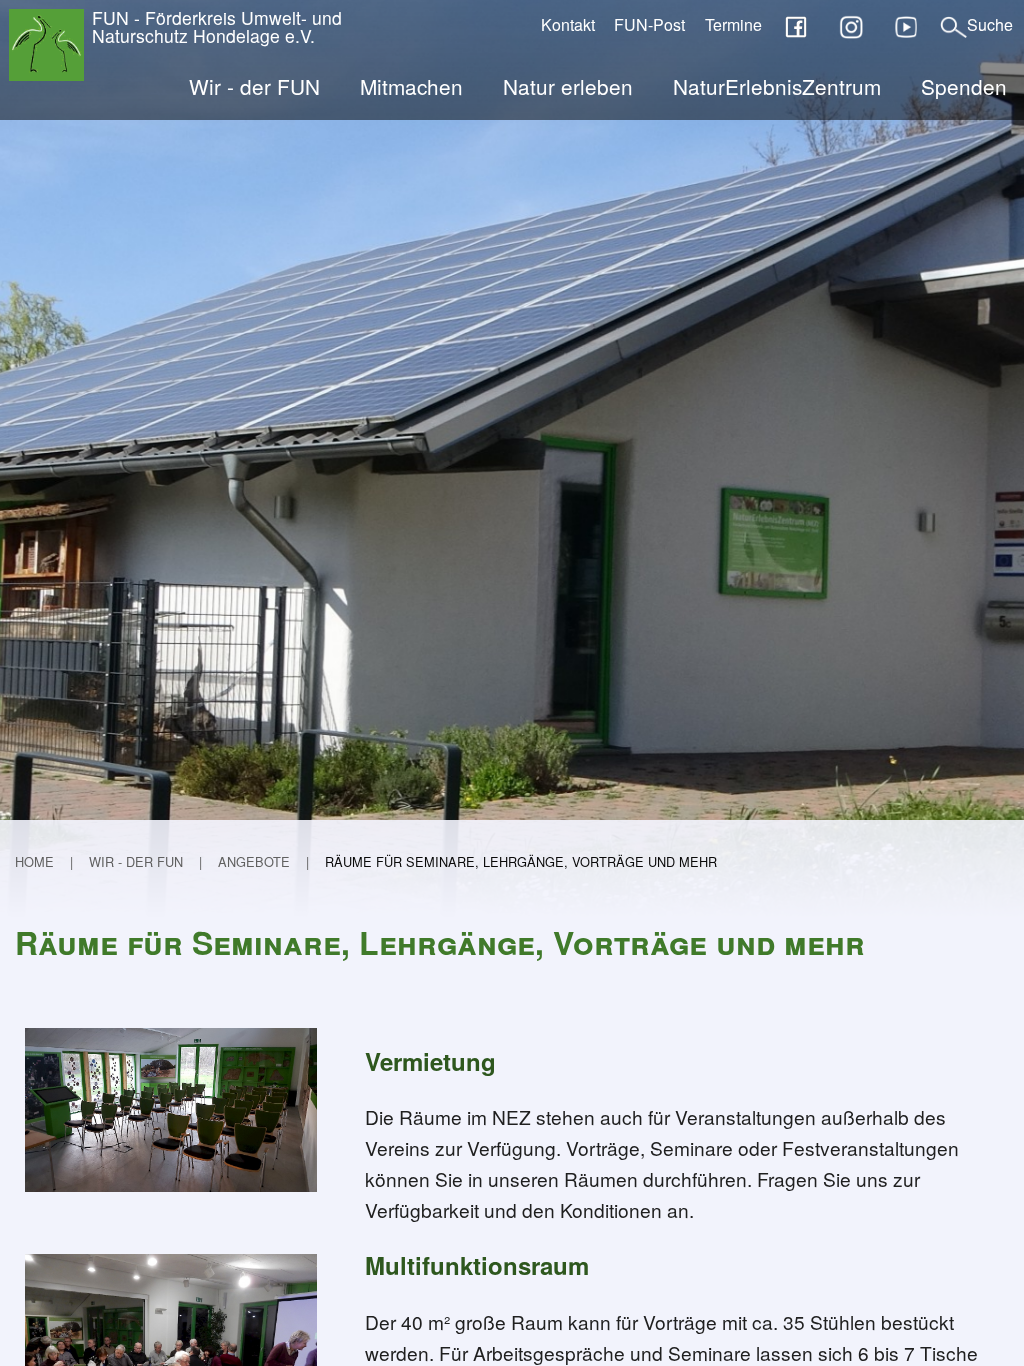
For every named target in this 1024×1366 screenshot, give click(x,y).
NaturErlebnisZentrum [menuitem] (777, 86)
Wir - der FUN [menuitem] (254, 86)
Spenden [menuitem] (964, 86)
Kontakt (568, 24)
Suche (990, 24)
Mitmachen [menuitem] (411, 86)
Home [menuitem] (34, 861)
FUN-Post (649, 24)
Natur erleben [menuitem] (568, 86)
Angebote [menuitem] (254, 861)
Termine (733, 24)
